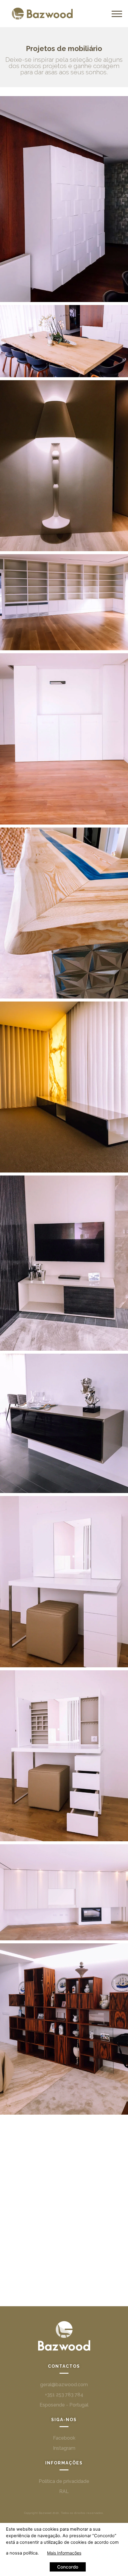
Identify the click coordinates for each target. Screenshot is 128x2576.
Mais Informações (64, 2553)
